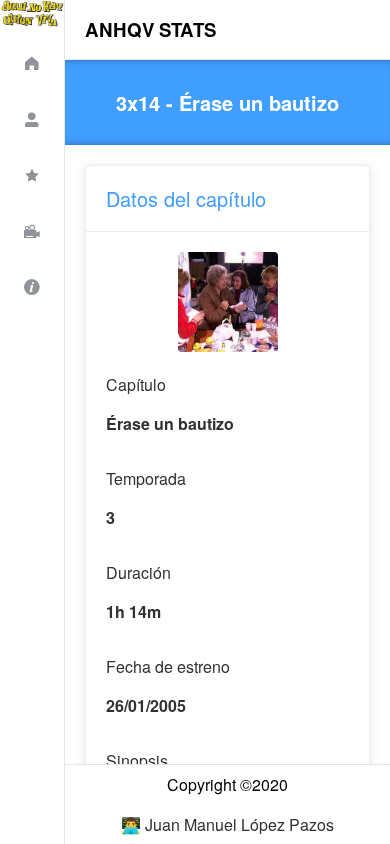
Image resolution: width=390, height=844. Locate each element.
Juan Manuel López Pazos (239, 824)
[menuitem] (32, 60)
